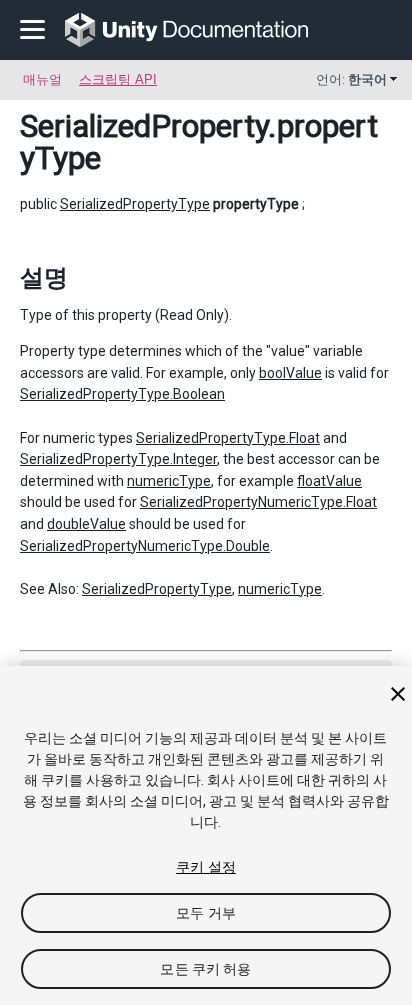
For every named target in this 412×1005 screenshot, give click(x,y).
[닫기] (398, 694)
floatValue (329, 481)
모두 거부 (206, 913)
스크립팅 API (118, 79)
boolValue (290, 373)
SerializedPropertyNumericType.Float (258, 502)
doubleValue (86, 524)
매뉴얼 (42, 79)
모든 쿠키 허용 (205, 969)
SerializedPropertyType (135, 204)
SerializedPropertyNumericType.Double (145, 546)
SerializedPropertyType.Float (228, 438)
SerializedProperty (144, 126)
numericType (169, 481)
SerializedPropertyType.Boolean (122, 394)
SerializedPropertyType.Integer (118, 459)
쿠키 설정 (206, 867)
